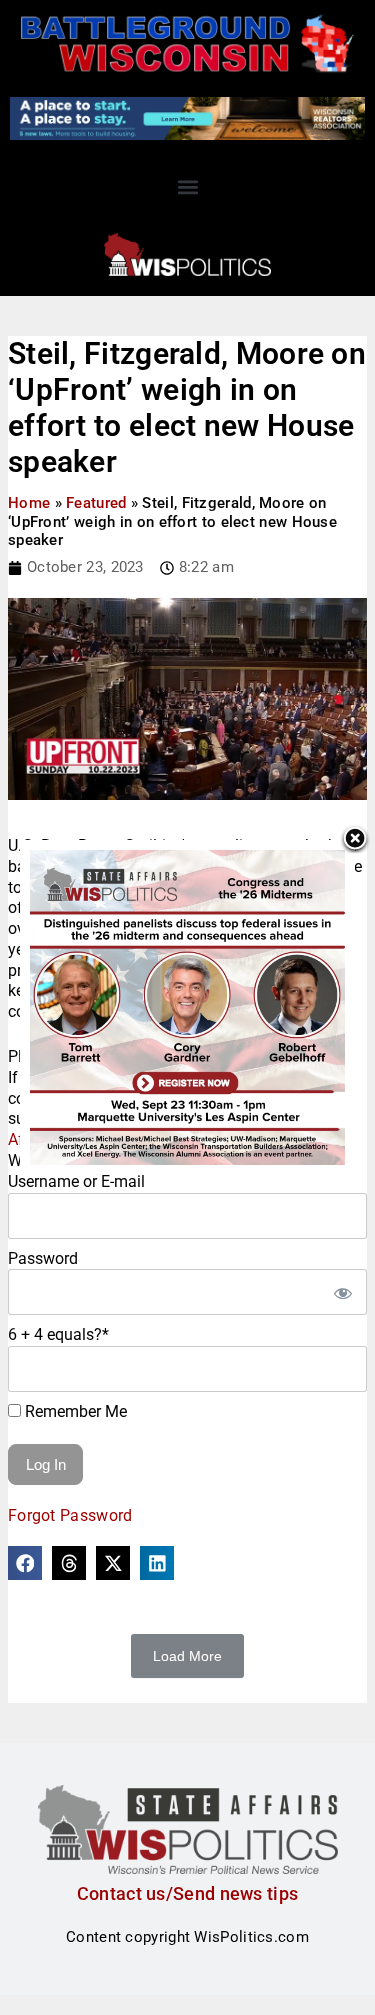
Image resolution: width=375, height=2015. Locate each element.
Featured (96, 503)
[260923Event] (187, 1006)
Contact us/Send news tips (188, 1893)
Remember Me (74, 1411)
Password (43, 1258)
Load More (187, 1656)
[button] (187, 186)
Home (29, 503)
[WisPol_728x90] (187, 117)
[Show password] (342, 1292)
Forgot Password (70, 1515)
